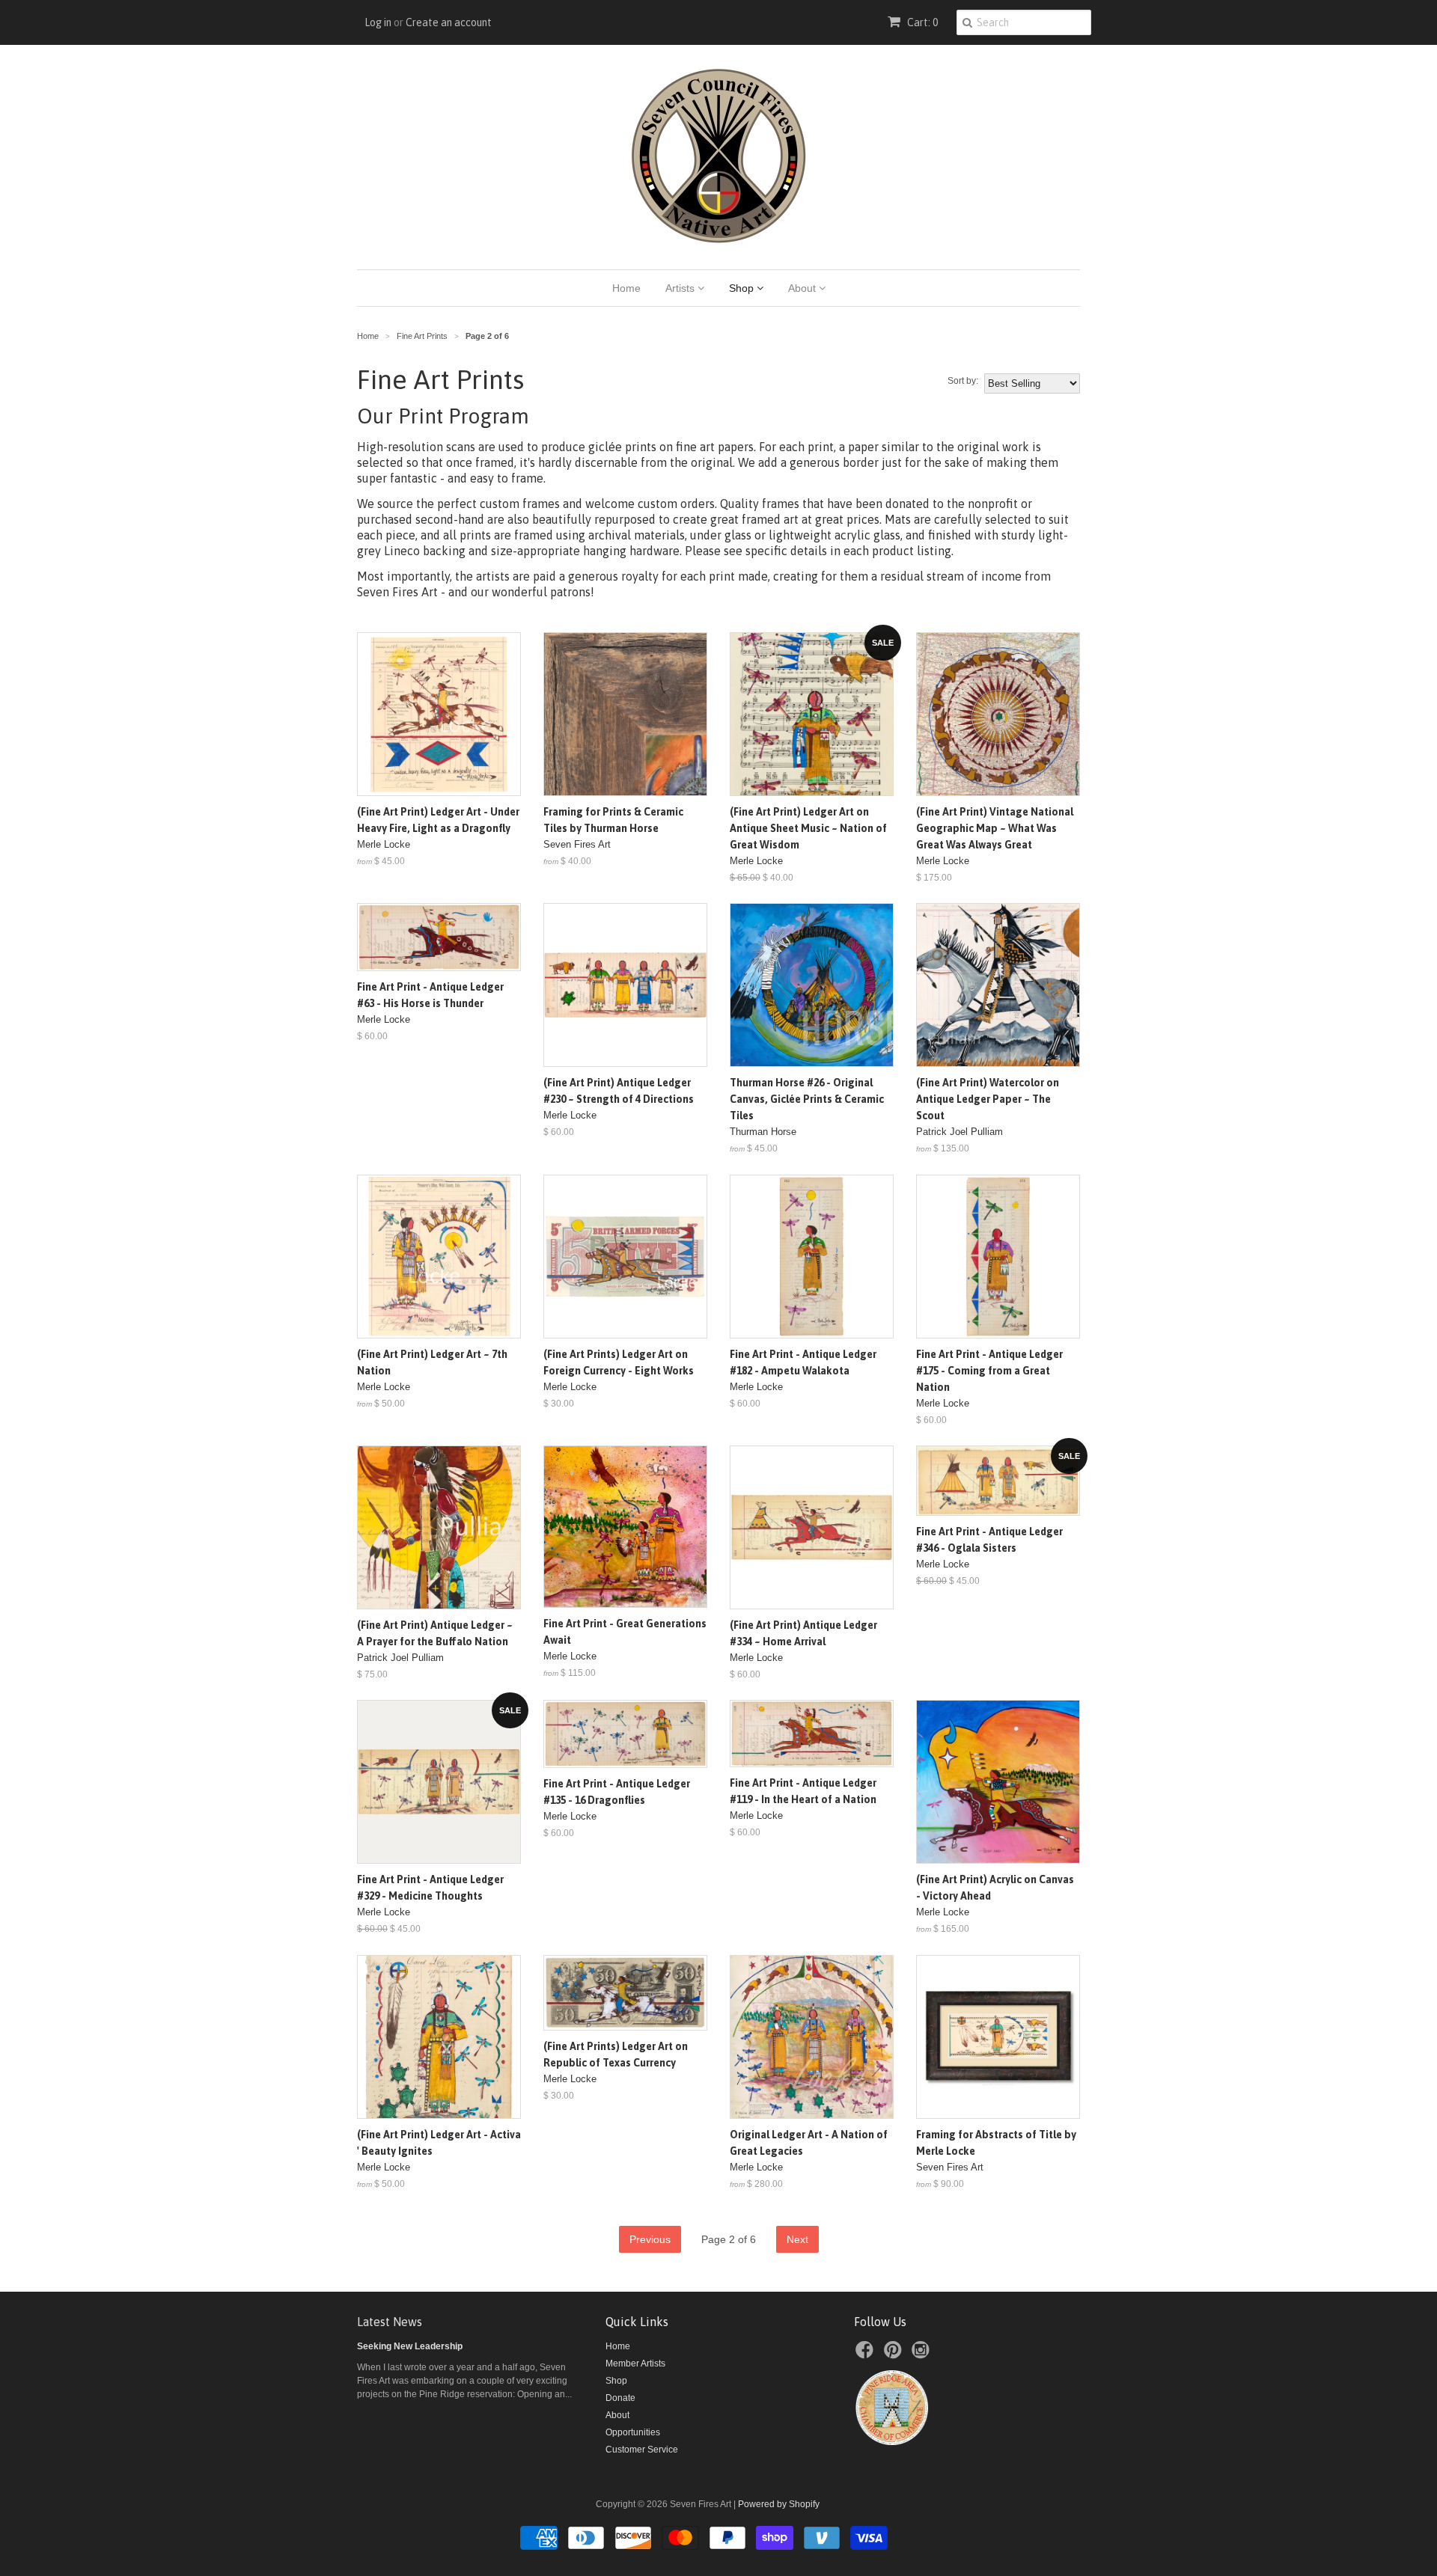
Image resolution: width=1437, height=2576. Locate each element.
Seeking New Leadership (410, 2346)
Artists (681, 288)
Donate (620, 2398)
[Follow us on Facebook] (867, 2355)
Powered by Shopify (779, 2504)
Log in (378, 22)
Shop (743, 288)
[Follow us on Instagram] (923, 2355)
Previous (650, 2239)
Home (626, 288)
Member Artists (635, 2364)
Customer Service (642, 2450)
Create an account (449, 22)
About (803, 288)
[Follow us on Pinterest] (895, 2355)
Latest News (390, 2322)
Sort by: (963, 381)
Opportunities (633, 2432)
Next (797, 2239)
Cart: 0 (921, 22)
